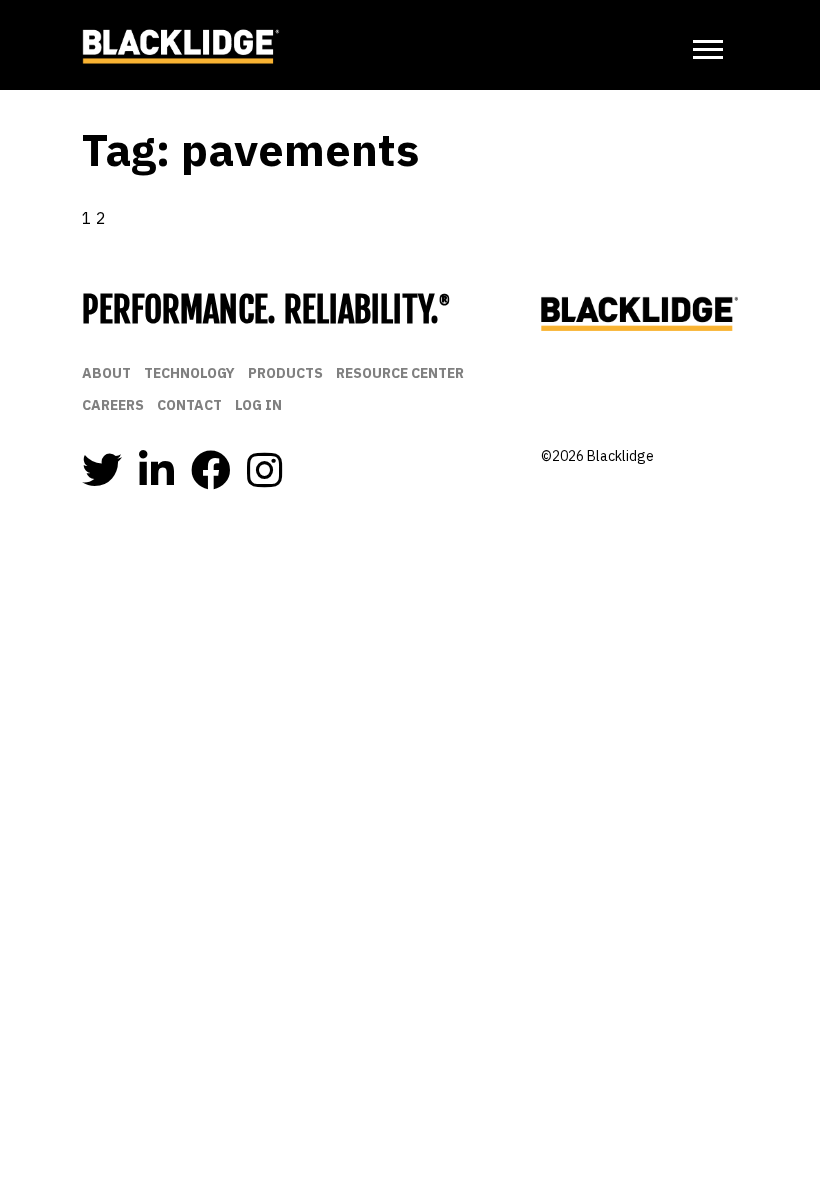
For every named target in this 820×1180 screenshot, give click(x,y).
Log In (258, 405)
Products (285, 373)
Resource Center (400, 373)
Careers (113, 405)
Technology (189, 373)
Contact (189, 405)
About (106, 373)
